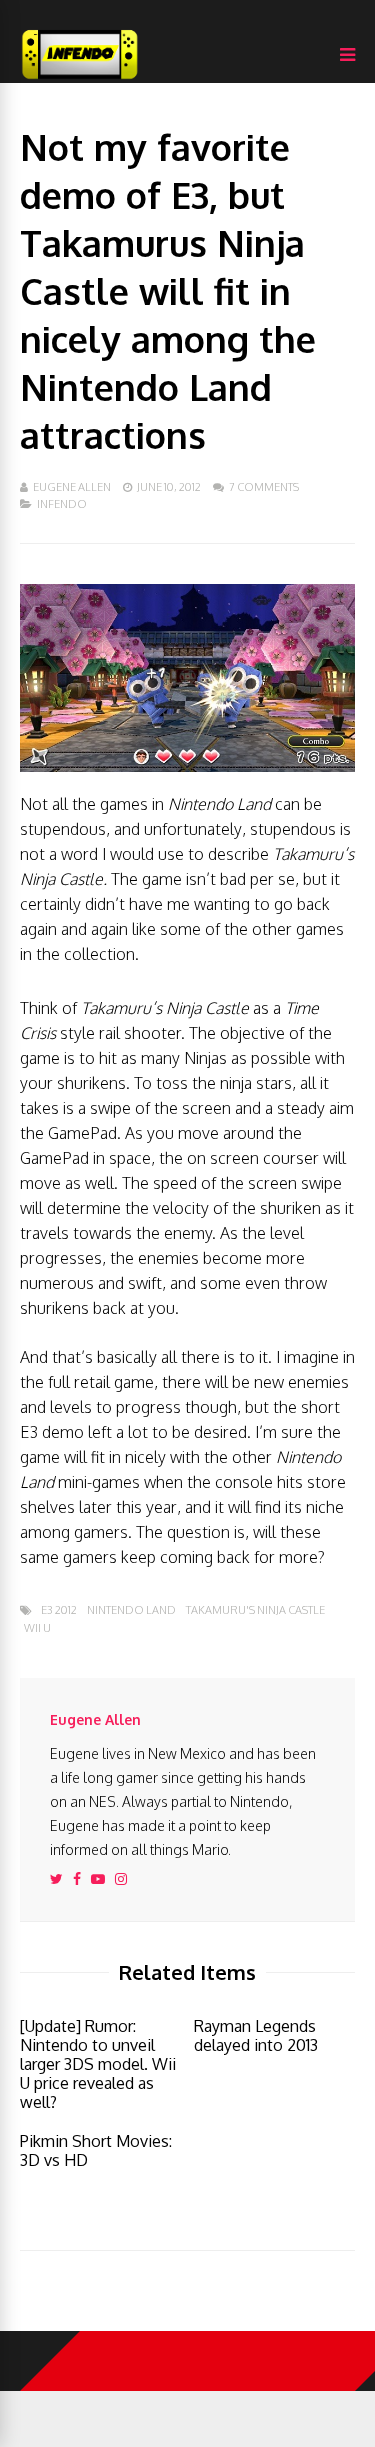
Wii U (37, 1628)
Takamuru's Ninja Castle (255, 1610)
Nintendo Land (131, 1610)
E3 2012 (59, 1610)
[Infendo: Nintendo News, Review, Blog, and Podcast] (80, 78)
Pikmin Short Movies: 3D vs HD (96, 2150)
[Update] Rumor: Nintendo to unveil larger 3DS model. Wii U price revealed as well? (98, 2064)
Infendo (62, 504)
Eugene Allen (72, 487)
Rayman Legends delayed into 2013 (256, 2035)
